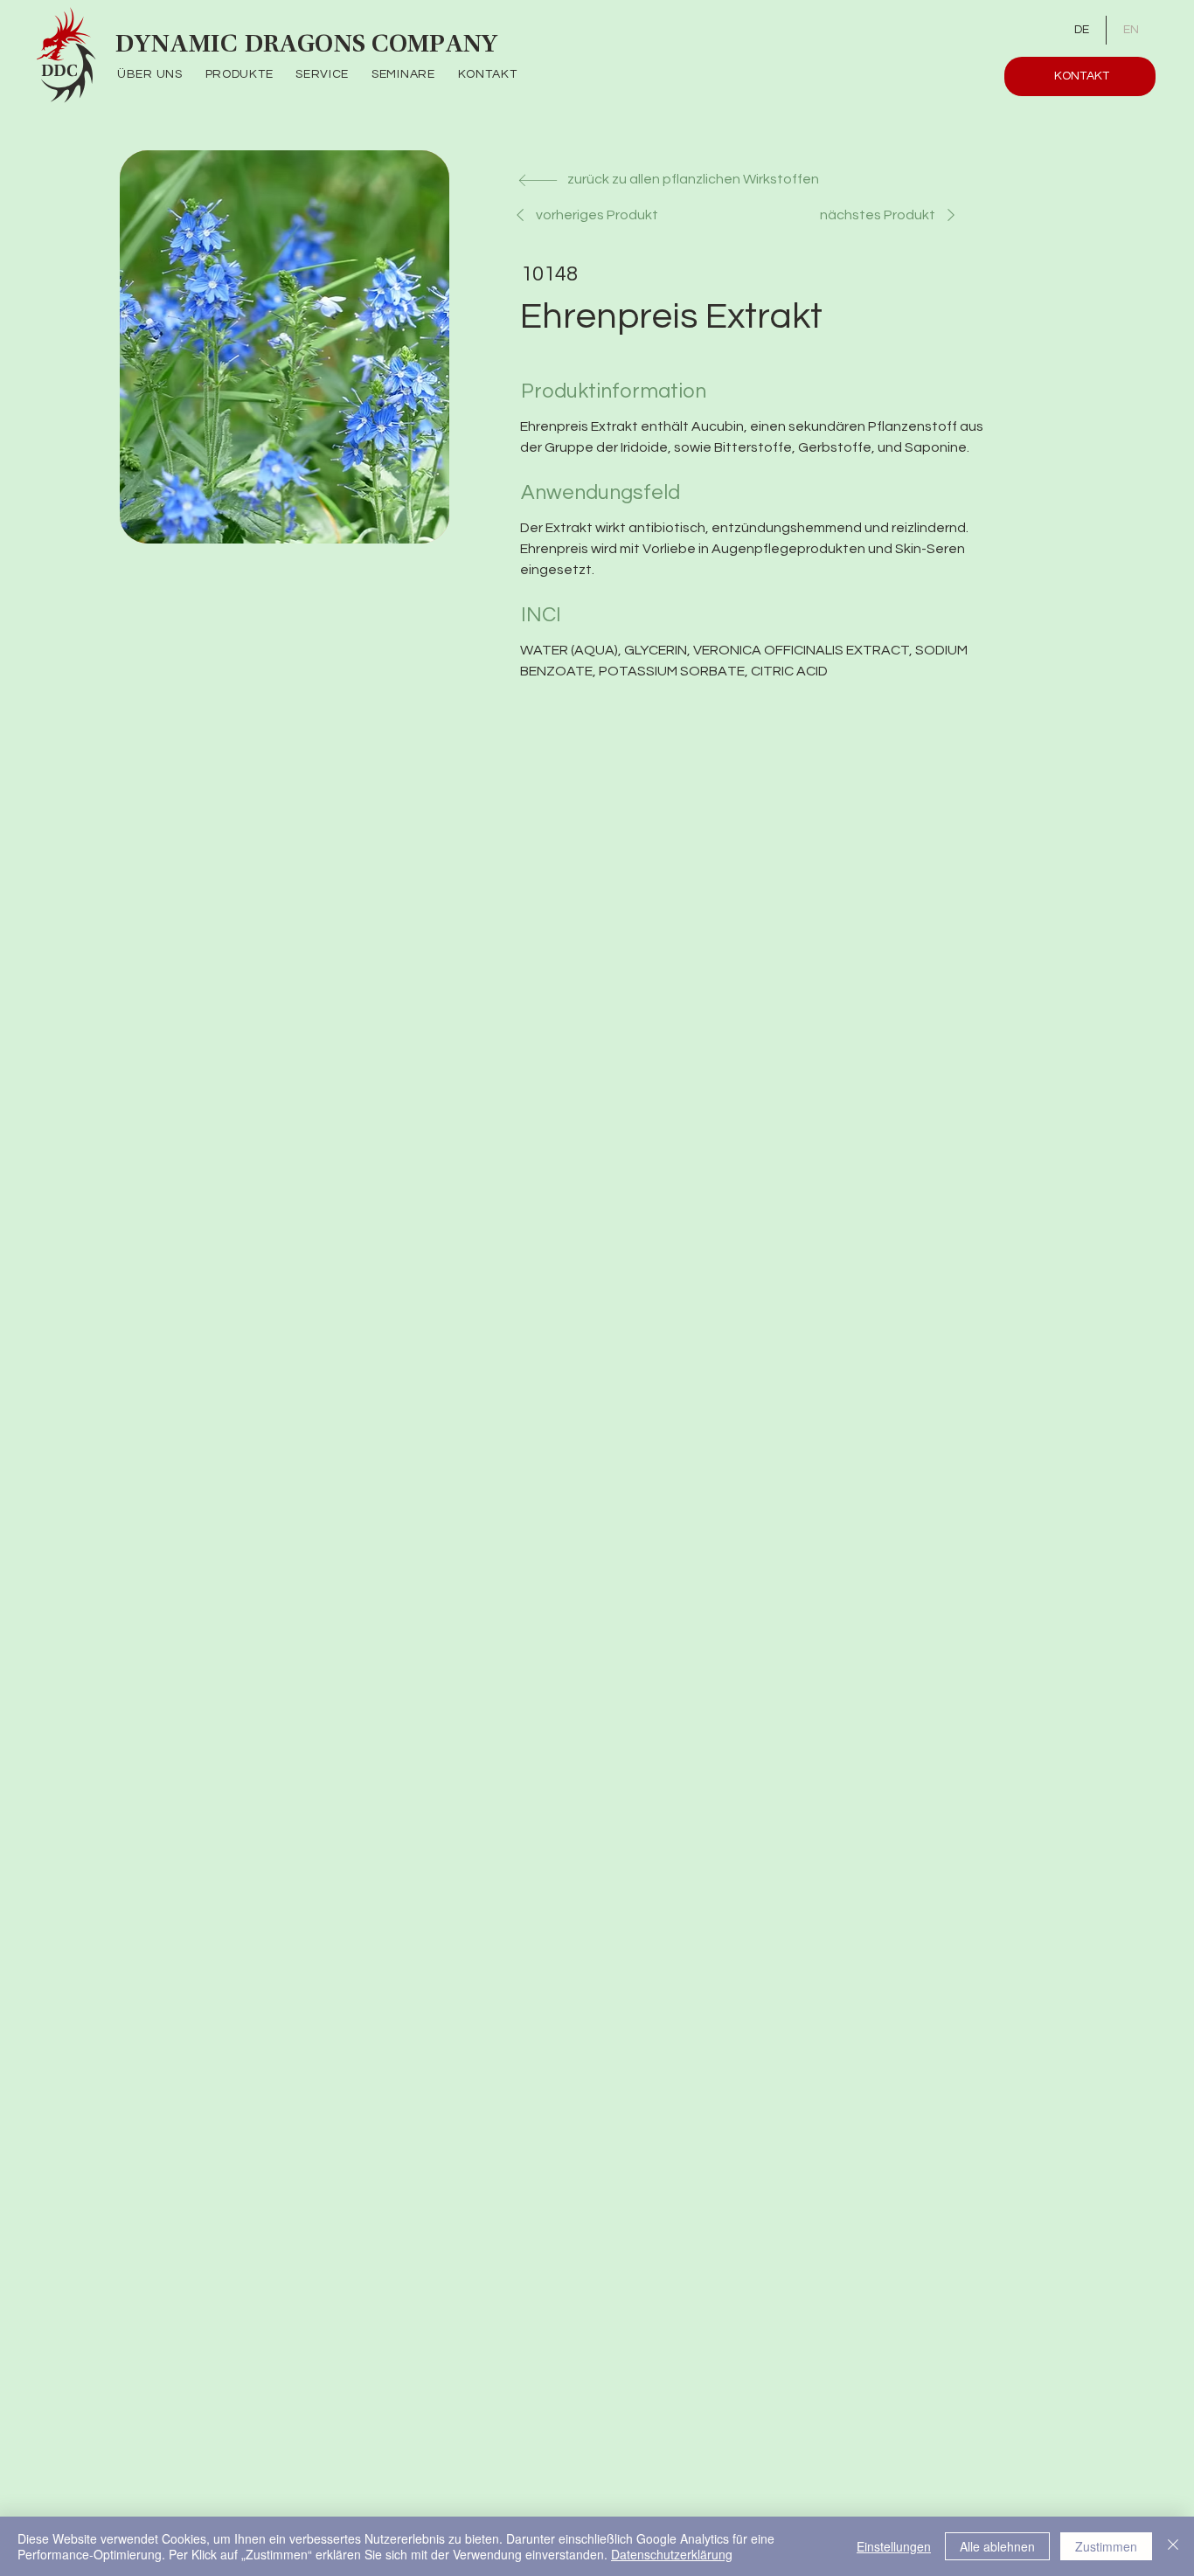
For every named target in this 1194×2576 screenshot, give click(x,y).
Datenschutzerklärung (672, 2554)
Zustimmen (1106, 2546)
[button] (251, 75)
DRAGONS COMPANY (371, 45)
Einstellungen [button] (894, 2546)
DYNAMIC (180, 45)
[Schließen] (1173, 2546)
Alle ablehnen (997, 2546)
